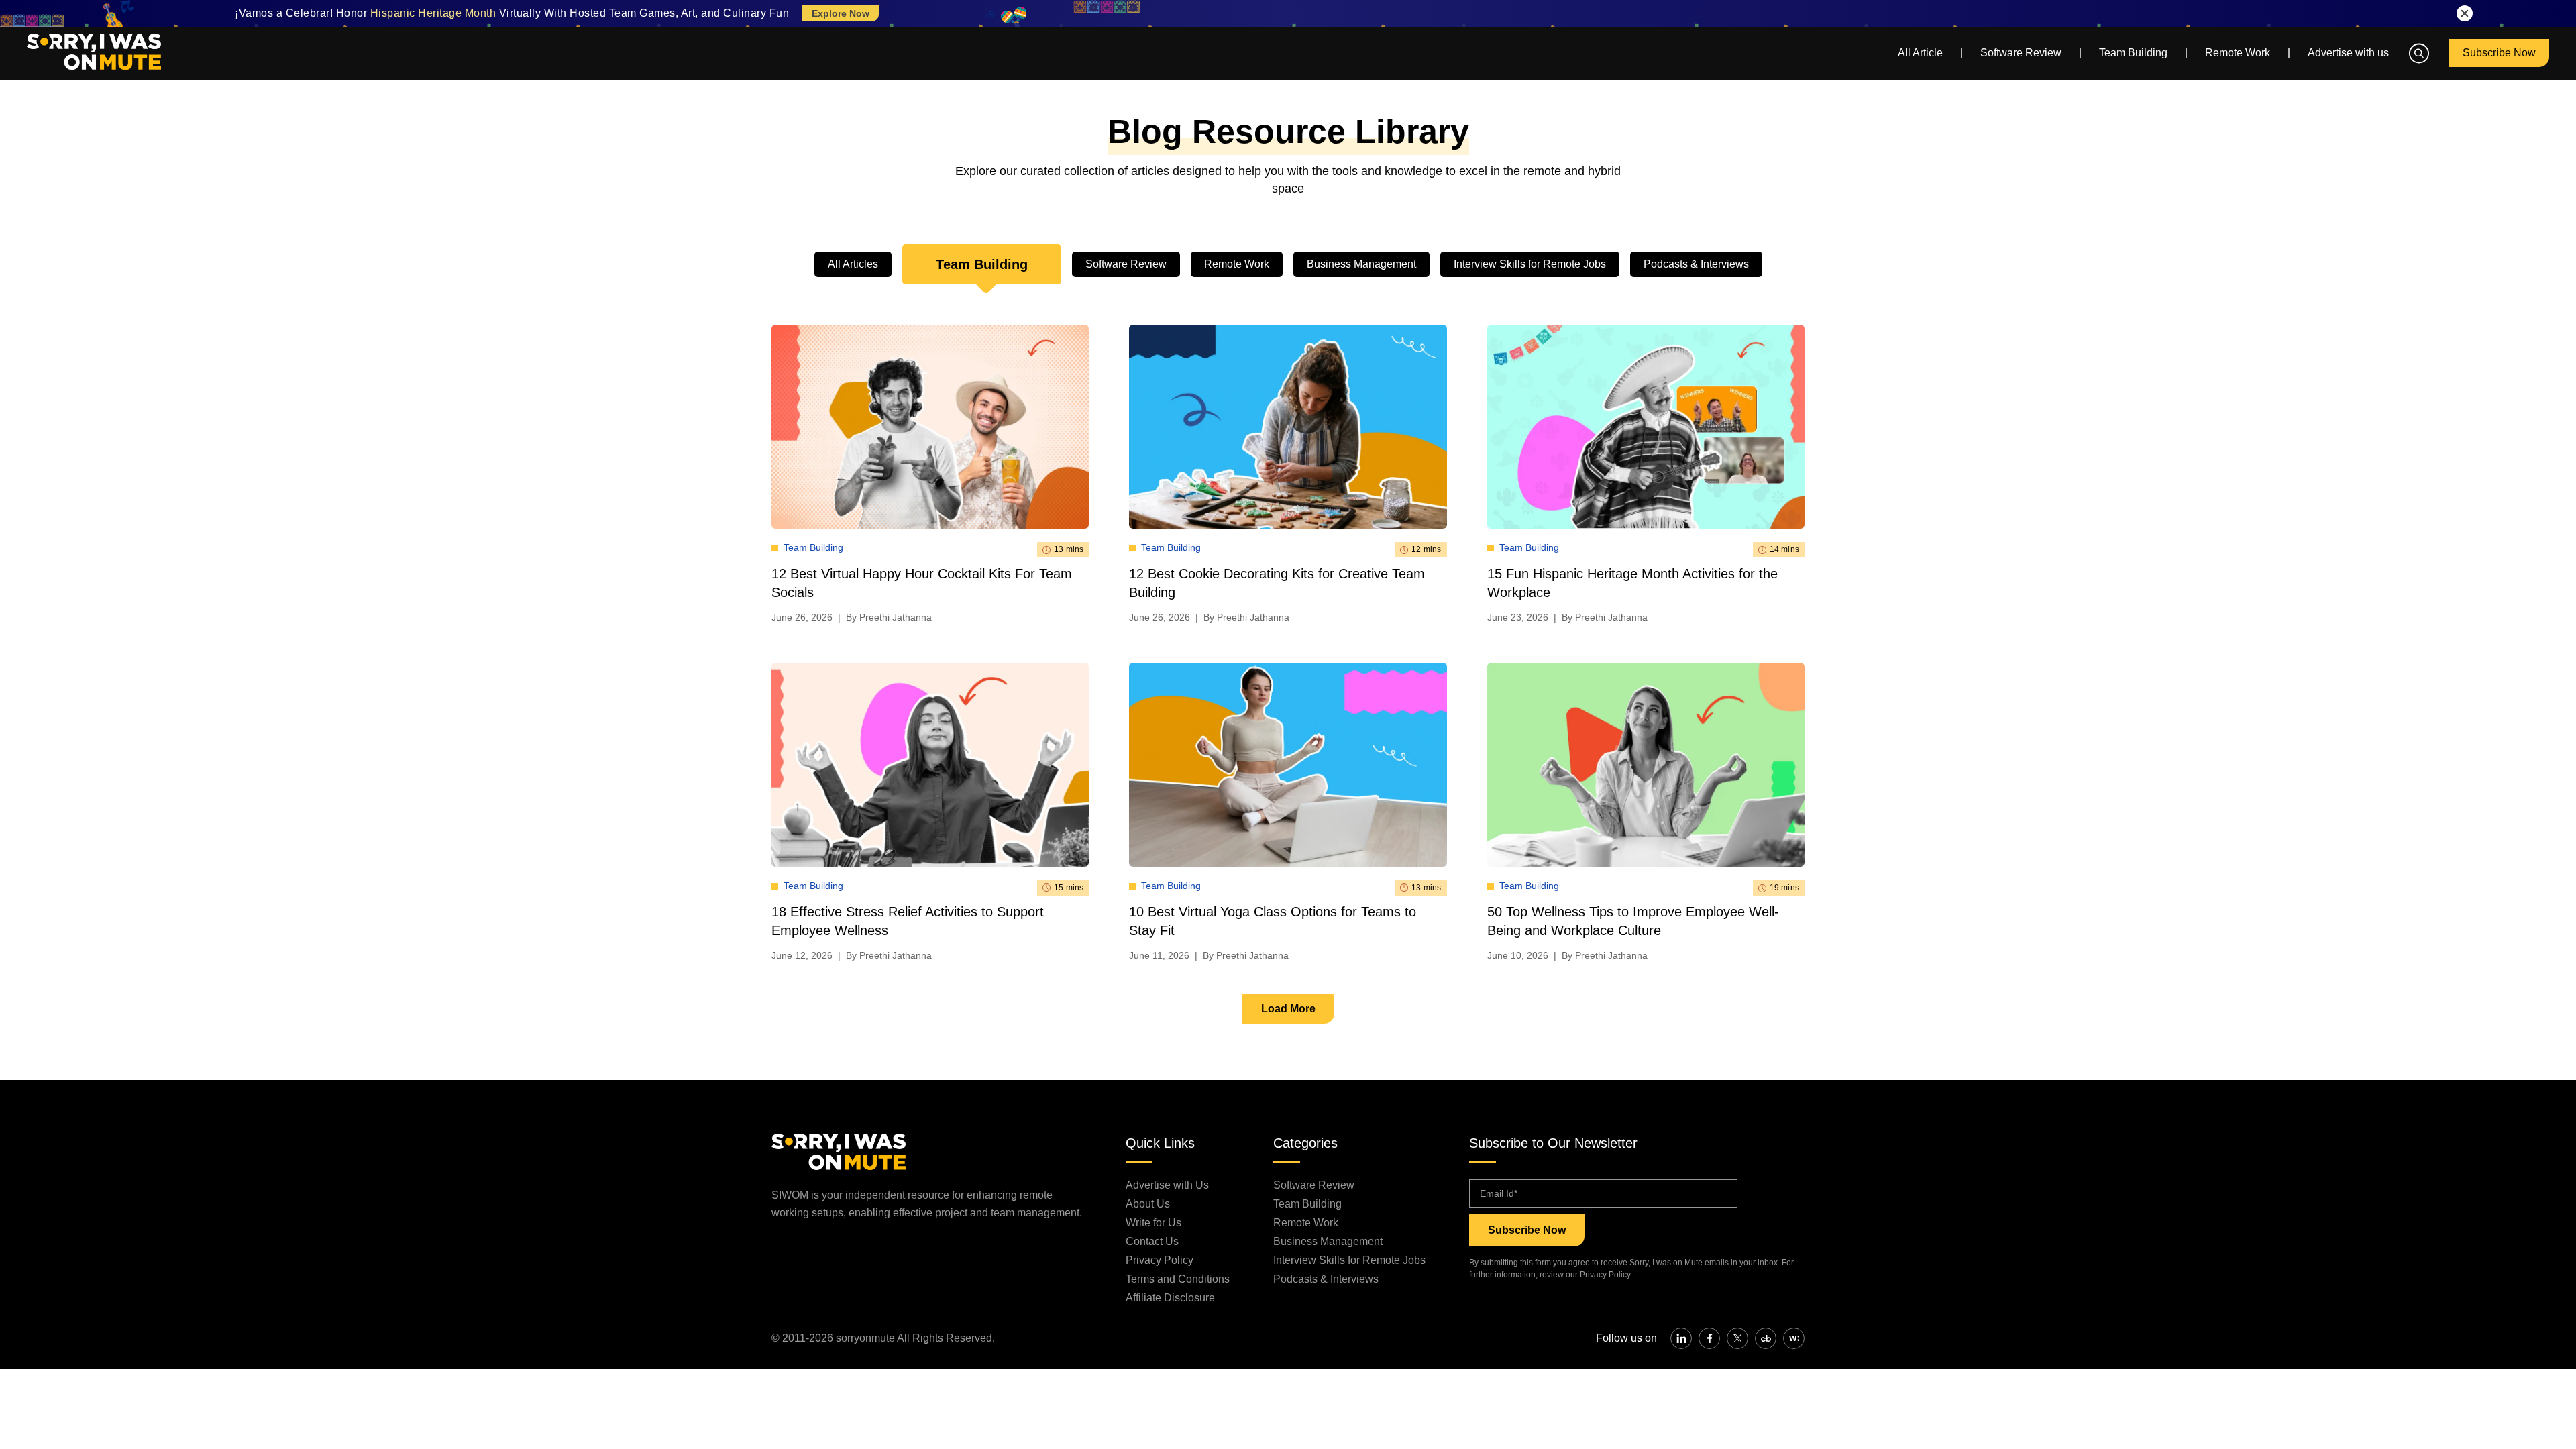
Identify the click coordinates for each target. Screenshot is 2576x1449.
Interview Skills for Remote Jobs (1530, 264)
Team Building (2133, 53)
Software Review (2021, 53)
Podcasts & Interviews (1696, 264)
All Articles (853, 264)
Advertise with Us (1167, 1185)
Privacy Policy (1160, 1260)
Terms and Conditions (1178, 1279)
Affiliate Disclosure (1170, 1298)
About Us (1148, 1204)
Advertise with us (2348, 53)
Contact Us (1152, 1241)
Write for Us (1153, 1223)
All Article (1920, 53)
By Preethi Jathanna (889, 617)
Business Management (1361, 264)
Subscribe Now (2499, 53)
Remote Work (2238, 53)
